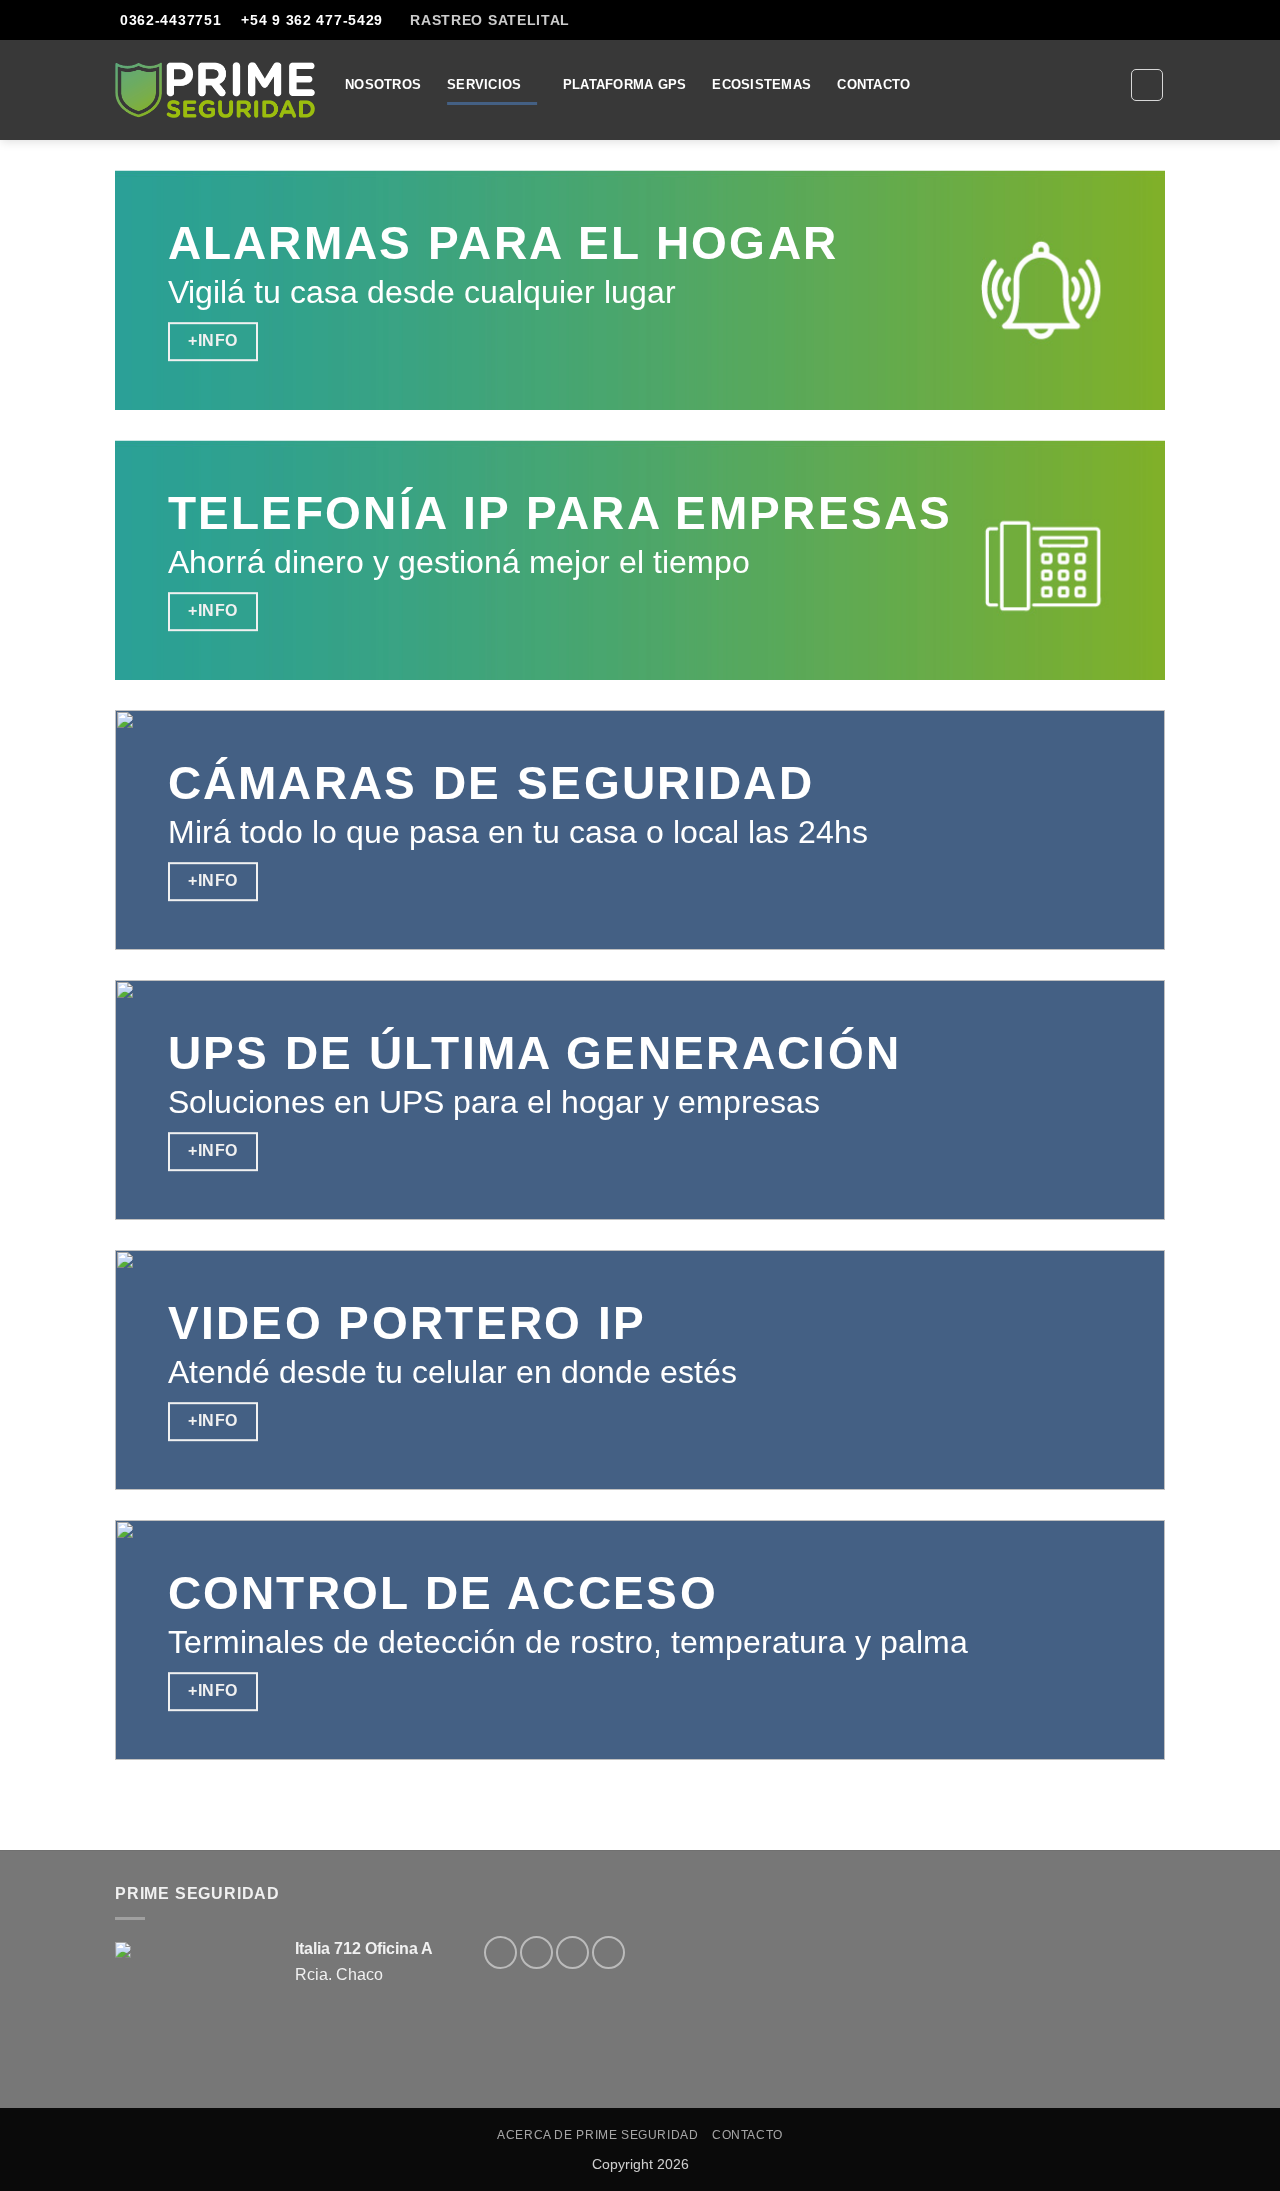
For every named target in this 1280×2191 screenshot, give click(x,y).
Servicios (484, 84)
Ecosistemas (761, 84)
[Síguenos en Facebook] (500, 1952)
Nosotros (383, 84)
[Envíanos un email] (1175, 28)
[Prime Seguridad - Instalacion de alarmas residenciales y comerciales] (215, 90)
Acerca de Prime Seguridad (597, 2135)
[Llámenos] (608, 1952)
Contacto (873, 84)
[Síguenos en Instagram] (536, 1952)
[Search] (1147, 85)
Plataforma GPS (625, 84)
